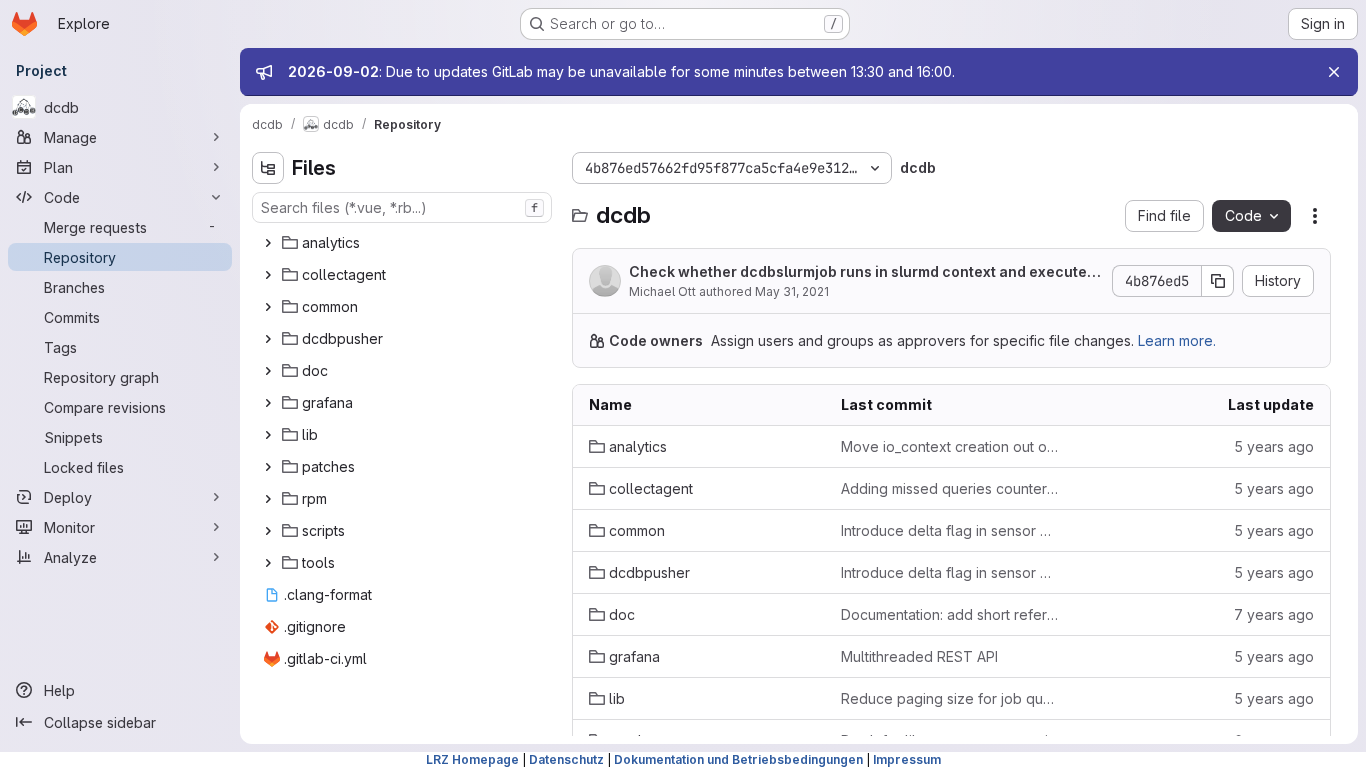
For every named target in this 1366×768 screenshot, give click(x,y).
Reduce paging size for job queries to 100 (951, 698)
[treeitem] (404, 243)
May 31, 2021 (792, 291)
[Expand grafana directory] (268, 403)
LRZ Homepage (472, 759)
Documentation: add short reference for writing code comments (951, 614)
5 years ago (1274, 446)
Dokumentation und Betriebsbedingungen (738, 759)
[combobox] (402, 207)
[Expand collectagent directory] (268, 275)
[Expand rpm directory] (268, 499)
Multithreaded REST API (919, 656)
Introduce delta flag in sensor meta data (951, 530)
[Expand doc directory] (268, 371)
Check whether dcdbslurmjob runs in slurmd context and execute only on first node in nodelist (864, 272)
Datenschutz (566, 759)
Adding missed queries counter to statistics (951, 488)
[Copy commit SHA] (1218, 281)
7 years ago (1274, 614)
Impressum (907, 759)
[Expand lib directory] (268, 435)
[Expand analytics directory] (268, 243)
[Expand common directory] (268, 307)
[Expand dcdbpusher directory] (268, 339)
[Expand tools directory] (268, 563)
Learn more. (1177, 340)
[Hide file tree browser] (268, 168)
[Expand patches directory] (268, 467)
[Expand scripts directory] (268, 531)
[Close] (1334, 72)
